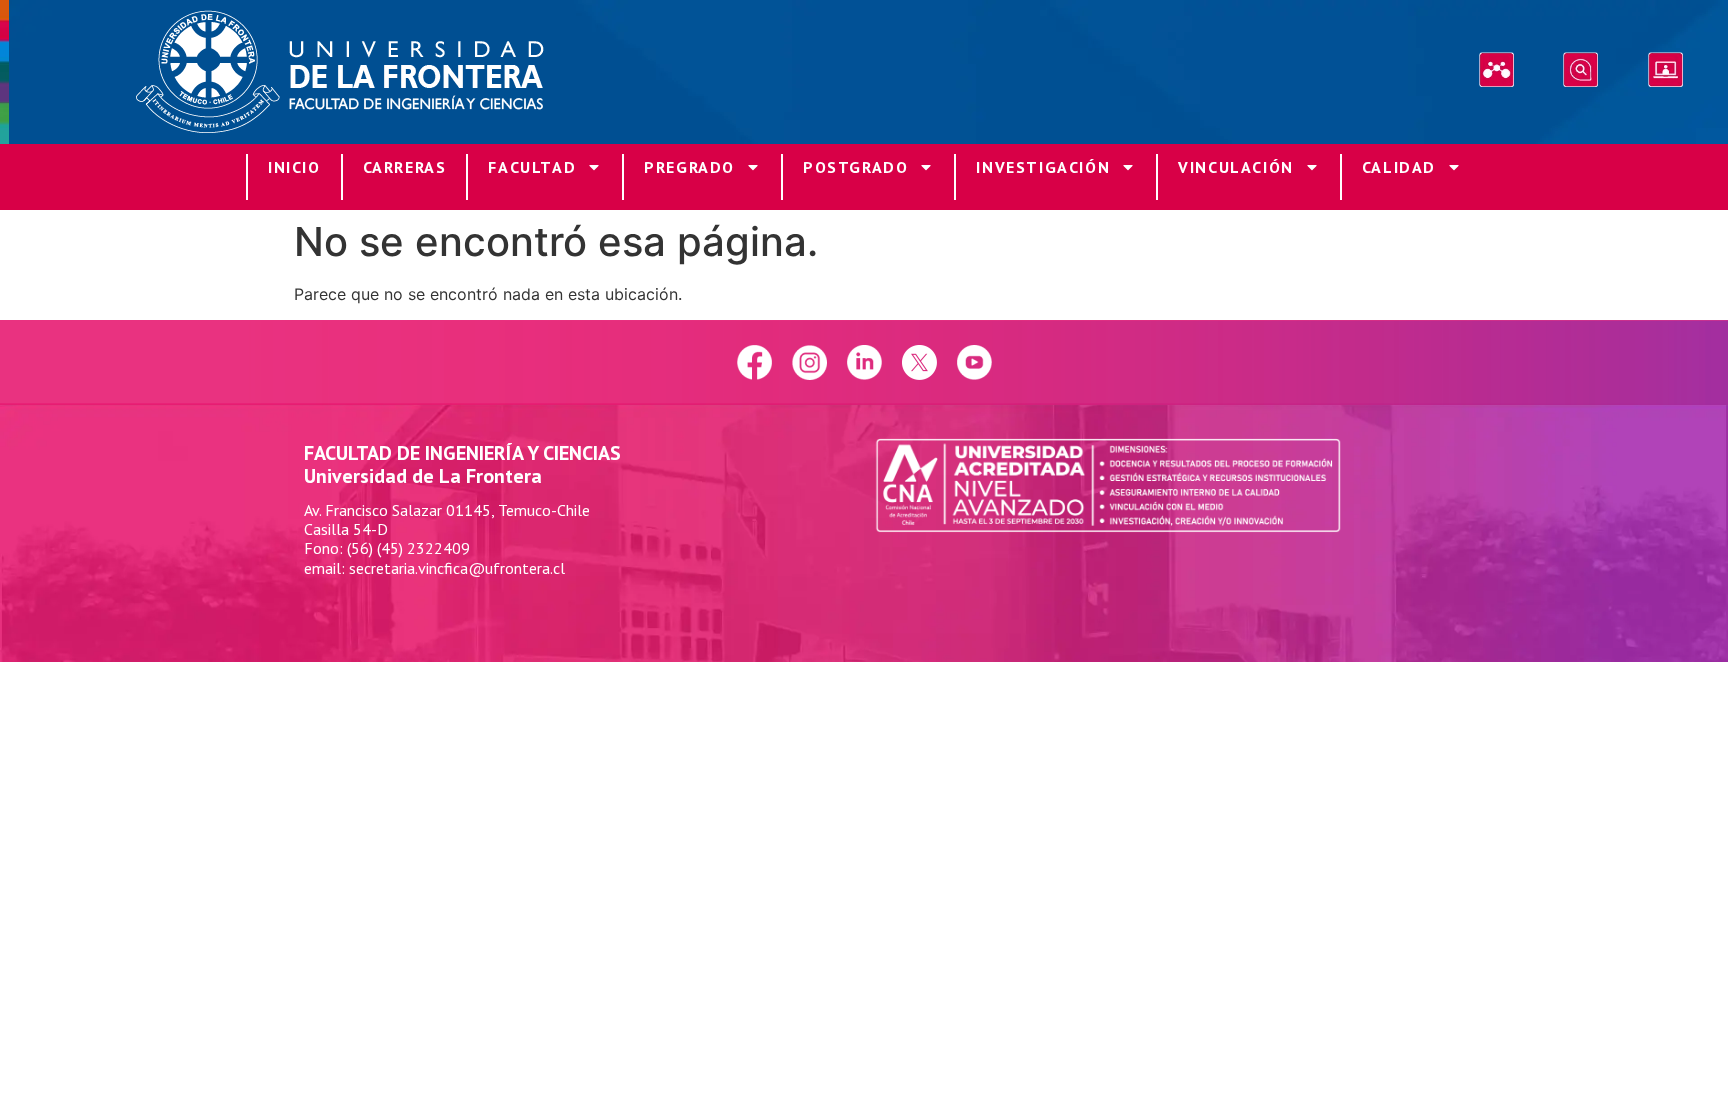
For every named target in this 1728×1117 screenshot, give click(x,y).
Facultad (532, 167)
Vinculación (1236, 167)
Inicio (294, 167)
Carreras (405, 167)
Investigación (1043, 167)
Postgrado (855, 167)
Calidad (1399, 167)
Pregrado (689, 167)
